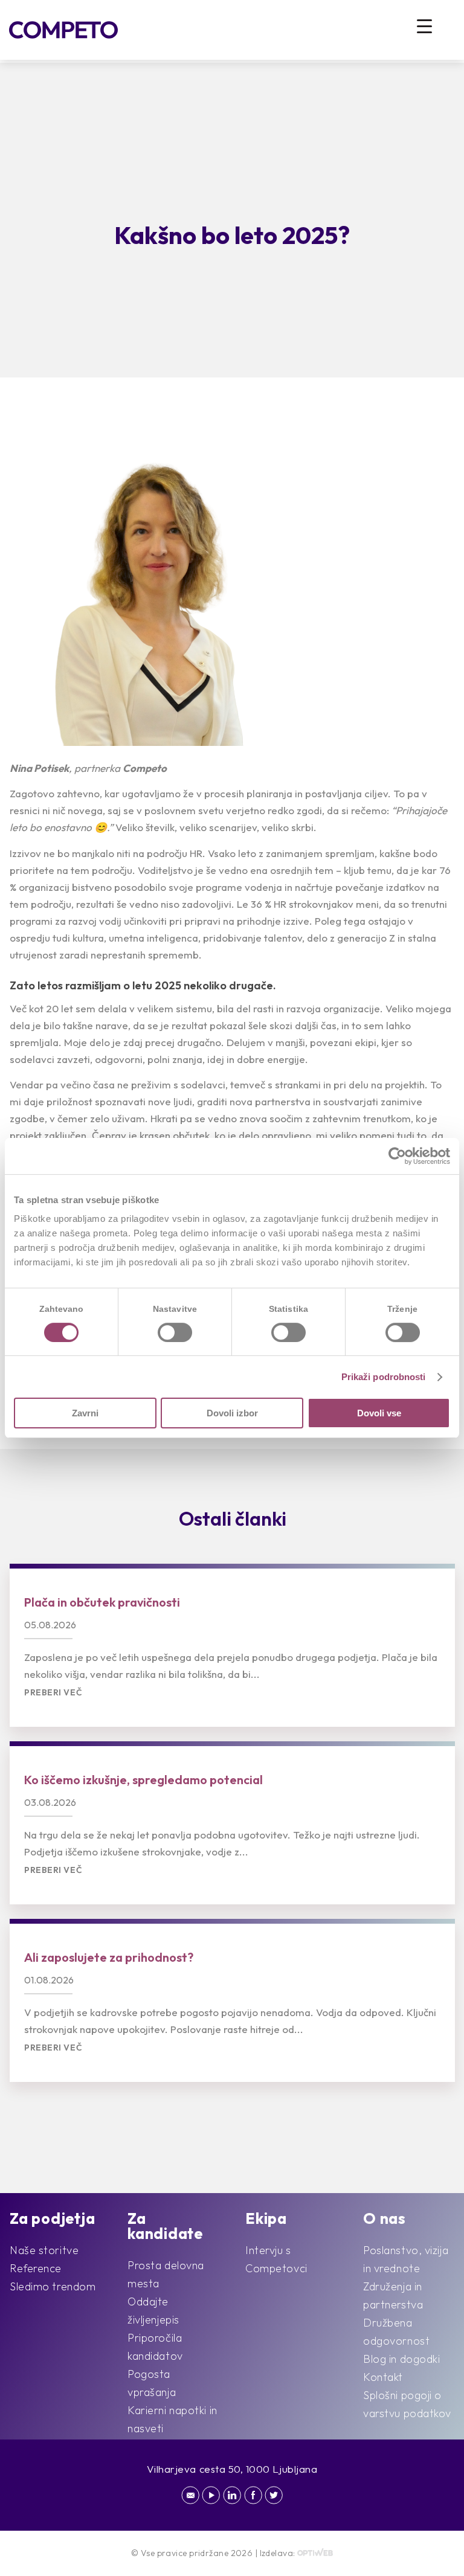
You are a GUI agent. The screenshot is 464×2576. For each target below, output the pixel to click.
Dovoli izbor (232, 1413)
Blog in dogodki (401, 2359)
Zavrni (85, 1413)
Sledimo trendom (53, 2286)
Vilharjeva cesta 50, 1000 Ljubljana (232, 2469)
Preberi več (53, 1693)
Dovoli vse (379, 1413)
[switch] (175, 1332)
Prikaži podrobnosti (384, 1377)
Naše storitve (44, 2250)
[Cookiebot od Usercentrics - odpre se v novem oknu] (397, 1156)
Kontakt (383, 2377)
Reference (36, 2268)
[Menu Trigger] (424, 26)
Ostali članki (233, 1518)
